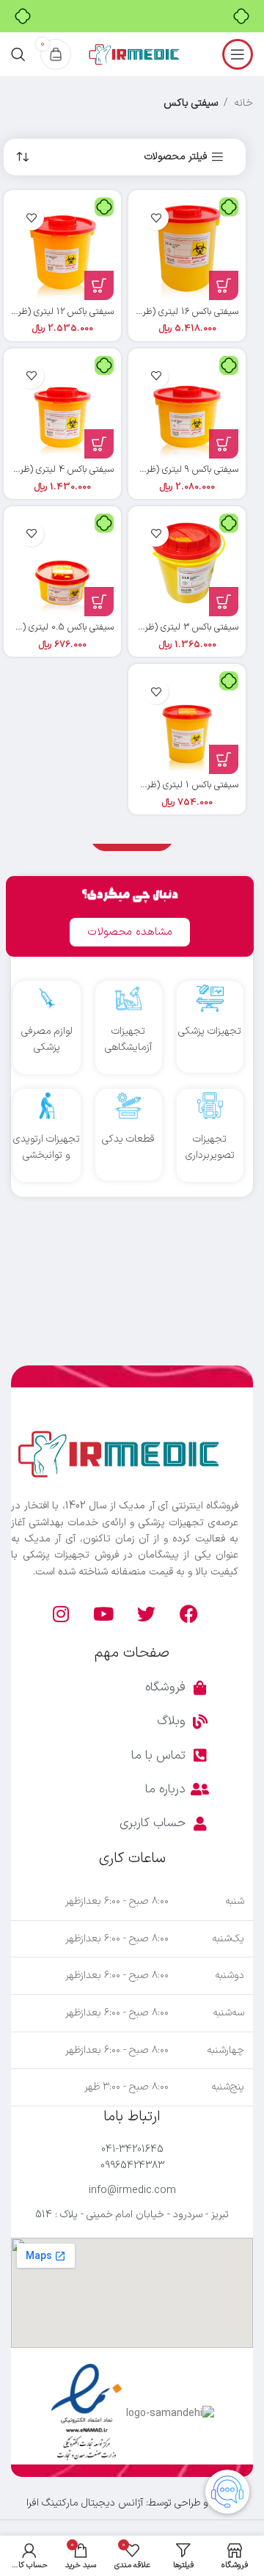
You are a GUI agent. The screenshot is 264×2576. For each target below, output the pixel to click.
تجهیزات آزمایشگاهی (128, 1039)
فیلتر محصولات (176, 157)
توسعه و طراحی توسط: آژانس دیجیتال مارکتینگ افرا (132, 2503)
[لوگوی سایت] (133, 54)
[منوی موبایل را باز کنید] (238, 54)
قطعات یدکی (128, 1139)
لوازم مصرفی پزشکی (47, 1039)
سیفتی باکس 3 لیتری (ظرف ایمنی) (176, 627)
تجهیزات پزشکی (210, 1031)
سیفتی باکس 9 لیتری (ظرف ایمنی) (176, 469)
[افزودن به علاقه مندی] (156, 218)
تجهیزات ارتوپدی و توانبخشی (47, 1147)
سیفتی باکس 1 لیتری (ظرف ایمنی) (177, 785)
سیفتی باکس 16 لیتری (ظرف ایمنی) (175, 311)
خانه (243, 103)
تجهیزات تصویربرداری (210, 1147)
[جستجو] (18, 54)
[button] (224, 285)
